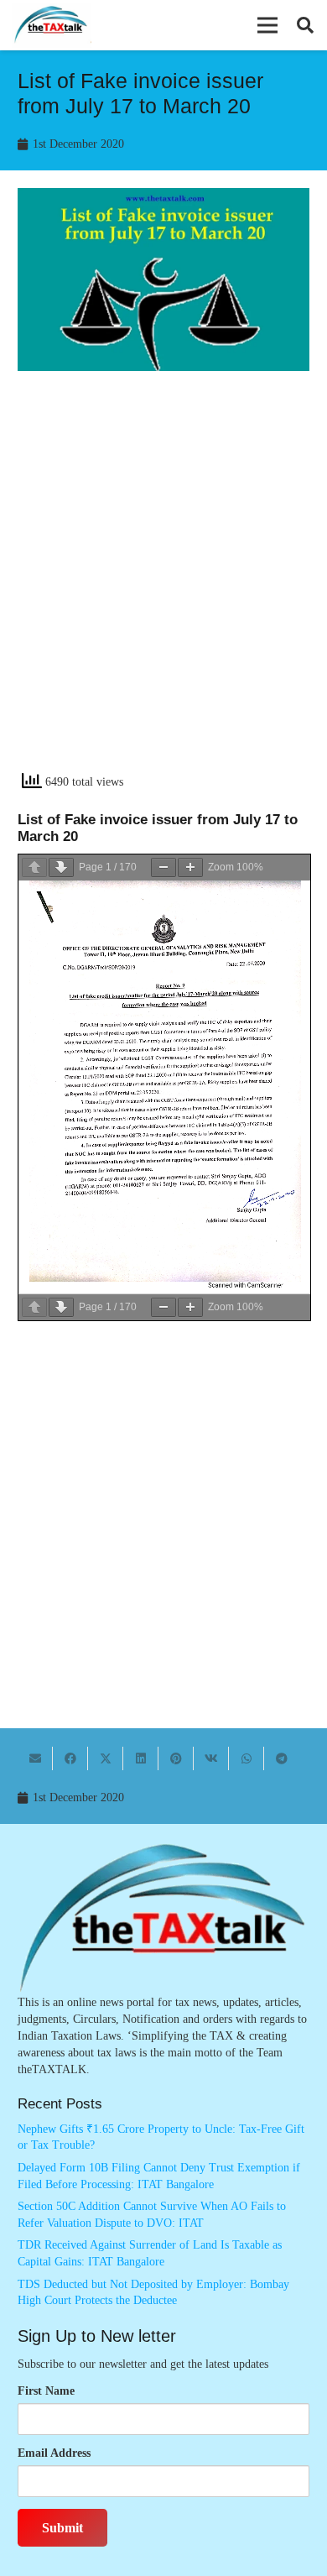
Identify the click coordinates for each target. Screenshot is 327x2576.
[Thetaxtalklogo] (52, 26)
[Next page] (61, 867)
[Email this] (35, 1758)
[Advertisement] (163, 586)
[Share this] (70, 1758)
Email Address (54, 2453)
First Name (46, 2391)
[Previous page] (34, 867)
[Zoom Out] (163, 867)
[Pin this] (176, 1758)
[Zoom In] (190, 867)
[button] (267, 25)
